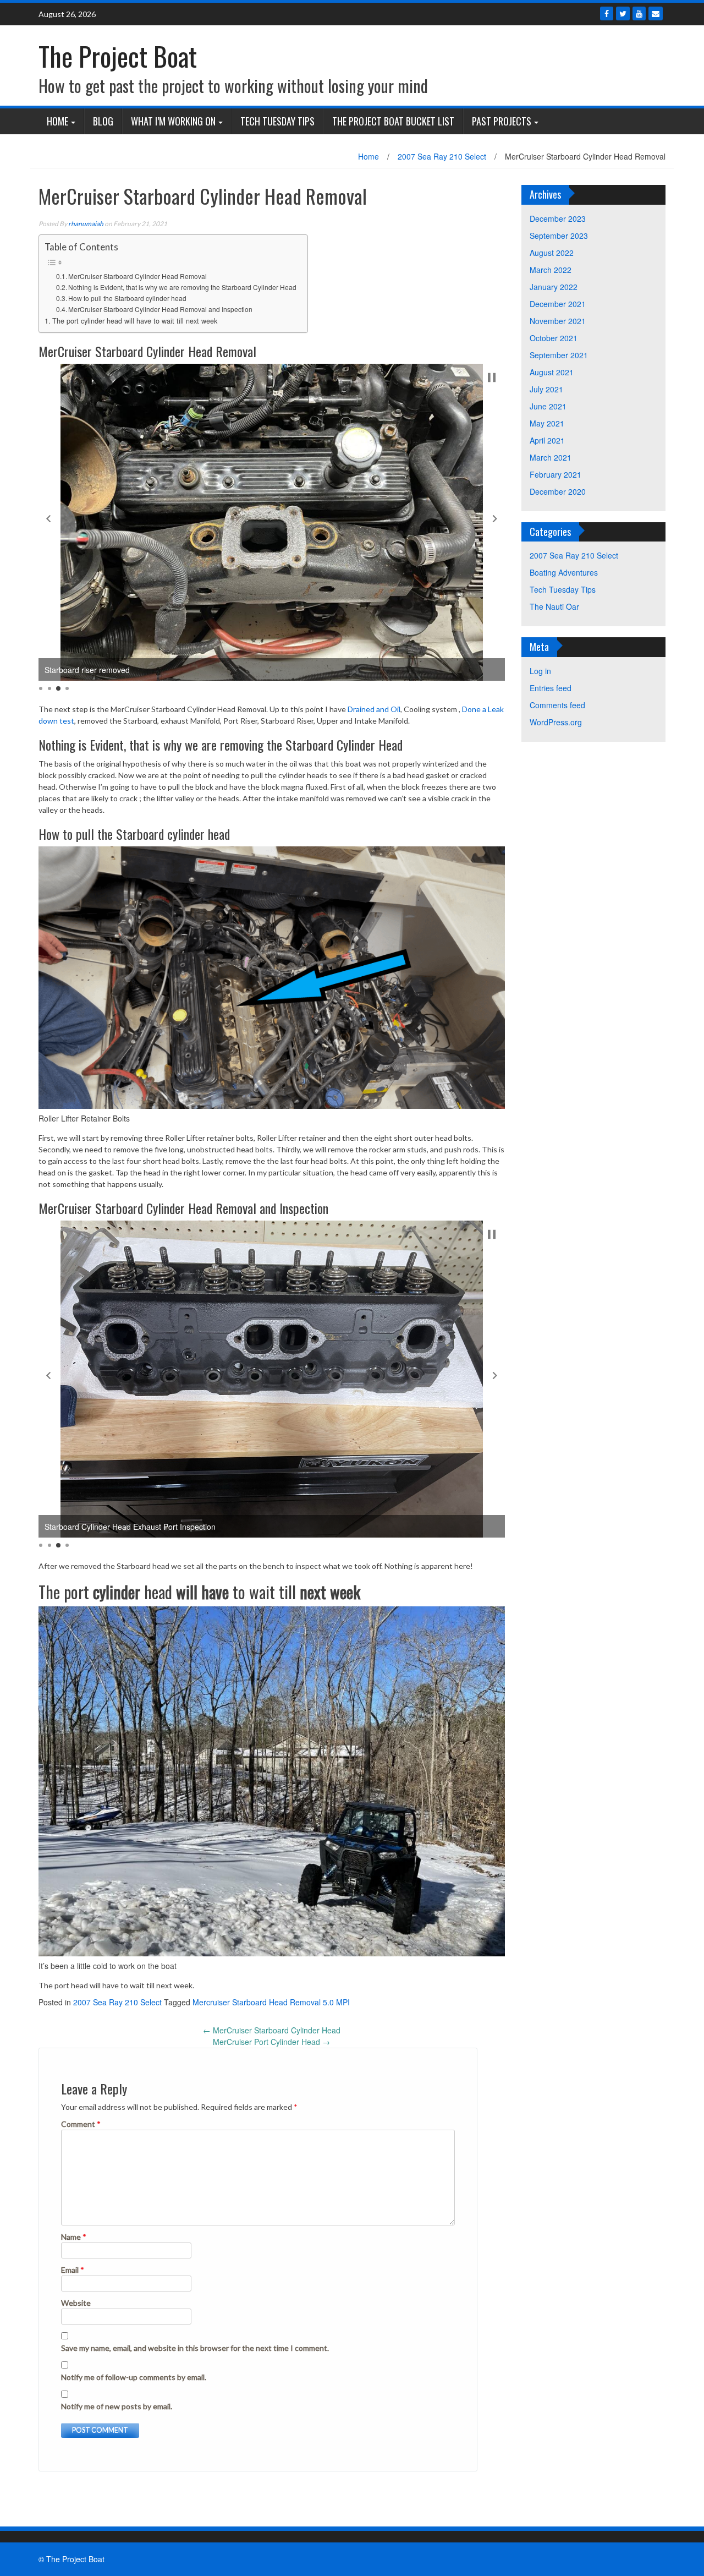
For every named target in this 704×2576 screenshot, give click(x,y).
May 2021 (547, 423)
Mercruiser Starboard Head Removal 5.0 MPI (271, 2002)
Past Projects (502, 121)
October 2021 (554, 338)
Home (57, 121)
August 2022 (552, 253)
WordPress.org (556, 722)
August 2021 (552, 372)
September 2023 (559, 236)
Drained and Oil (374, 709)
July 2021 (546, 389)
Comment (81, 2124)
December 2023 (558, 218)
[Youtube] (639, 13)
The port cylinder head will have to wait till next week (135, 321)
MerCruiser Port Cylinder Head (271, 2042)
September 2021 (559, 355)
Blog (103, 121)
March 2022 (551, 270)
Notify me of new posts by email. (117, 2406)
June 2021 (548, 406)
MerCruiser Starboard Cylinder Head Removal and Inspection (160, 309)
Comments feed (557, 705)
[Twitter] (623, 13)
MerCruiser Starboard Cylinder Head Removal (137, 276)
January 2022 (554, 287)
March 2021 (551, 457)
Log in (540, 671)
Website (76, 2303)
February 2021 (555, 474)
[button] (48, 518)
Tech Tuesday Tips (277, 121)
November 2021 (558, 321)
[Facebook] (607, 13)
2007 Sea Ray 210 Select (442, 156)
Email (73, 2270)
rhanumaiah (86, 224)
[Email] (656, 13)
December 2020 (558, 491)
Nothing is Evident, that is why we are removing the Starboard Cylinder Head (182, 287)
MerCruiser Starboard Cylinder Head (272, 2030)
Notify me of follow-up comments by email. (134, 2377)
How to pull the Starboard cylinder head (127, 298)
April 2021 (547, 440)
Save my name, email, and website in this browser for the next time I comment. (195, 2348)
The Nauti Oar (554, 606)
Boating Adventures (564, 572)
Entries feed (551, 688)
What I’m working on (173, 121)
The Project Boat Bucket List (393, 121)
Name (74, 2237)
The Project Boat (118, 56)
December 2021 (558, 304)
